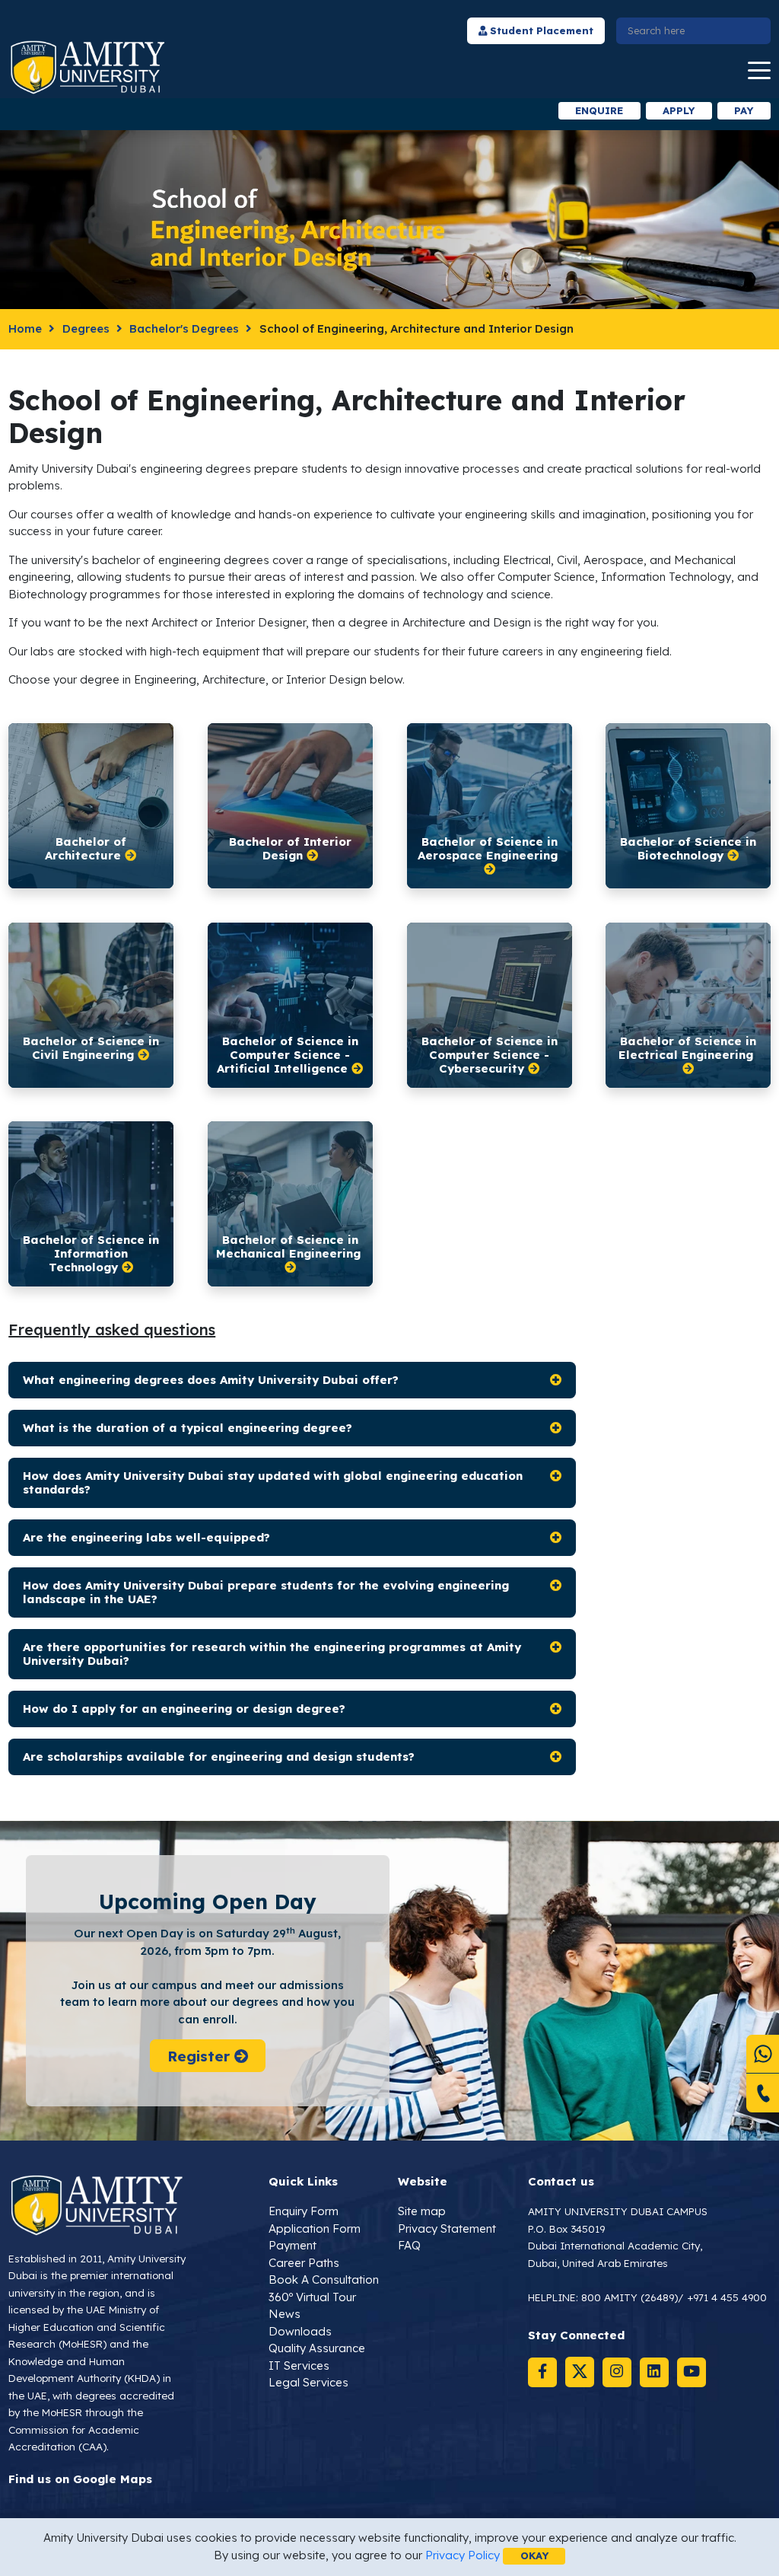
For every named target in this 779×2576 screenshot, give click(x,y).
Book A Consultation (324, 2280)
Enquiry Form (304, 2211)
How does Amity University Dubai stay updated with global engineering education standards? (273, 1482)
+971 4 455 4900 (727, 2297)
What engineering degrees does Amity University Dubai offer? (211, 1380)
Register (200, 2056)
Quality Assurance (317, 2348)
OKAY (534, 2555)
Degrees (86, 328)
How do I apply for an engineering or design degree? (184, 1709)
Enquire (599, 110)
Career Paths (304, 2263)
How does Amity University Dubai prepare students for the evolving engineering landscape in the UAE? (266, 1592)
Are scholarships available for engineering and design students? (219, 1757)
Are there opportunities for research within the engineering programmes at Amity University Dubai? (272, 1654)
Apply (679, 110)
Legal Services (308, 2382)
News (285, 2314)
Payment (293, 2245)
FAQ (409, 2245)
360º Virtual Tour (312, 2297)
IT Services (299, 2366)
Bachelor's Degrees (184, 328)
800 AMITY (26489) (630, 2297)
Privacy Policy (463, 2555)
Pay (744, 110)
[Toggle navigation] (759, 71)
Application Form (315, 2228)
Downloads (300, 2331)
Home (25, 328)
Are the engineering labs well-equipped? (146, 1537)
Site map (422, 2211)
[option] (227, 111)
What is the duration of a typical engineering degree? (188, 1428)
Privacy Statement (447, 2228)
